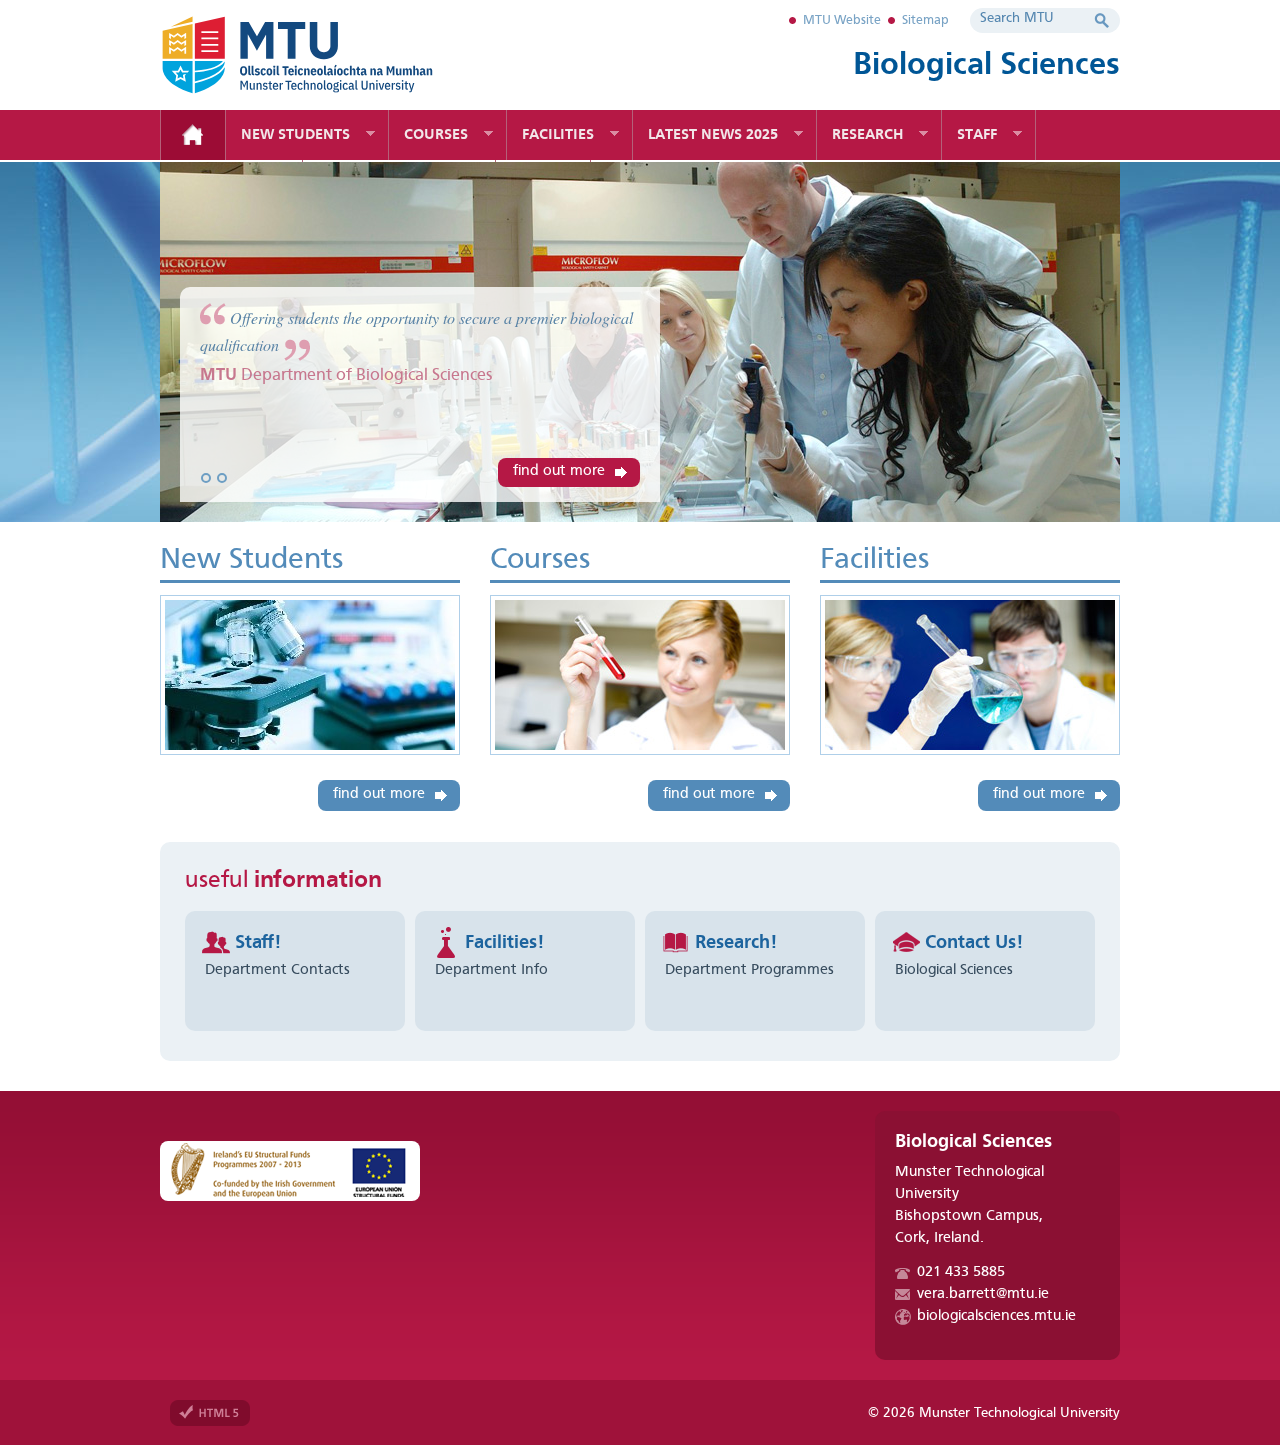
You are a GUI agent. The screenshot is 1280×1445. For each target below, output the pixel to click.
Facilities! (504, 943)
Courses (436, 135)
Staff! (258, 943)
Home (193, 135)
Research (867, 135)
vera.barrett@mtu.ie (983, 1294)
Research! (736, 943)
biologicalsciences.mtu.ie (996, 1316)
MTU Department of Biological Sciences (330, 55)
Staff (977, 135)
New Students (295, 135)
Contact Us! (974, 943)
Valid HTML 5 (210, 1413)
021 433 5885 (961, 1272)
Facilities (558, 135)
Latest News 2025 (713, 135)
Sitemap (925, 20)
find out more (559, 471)
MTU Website (842, 20)
